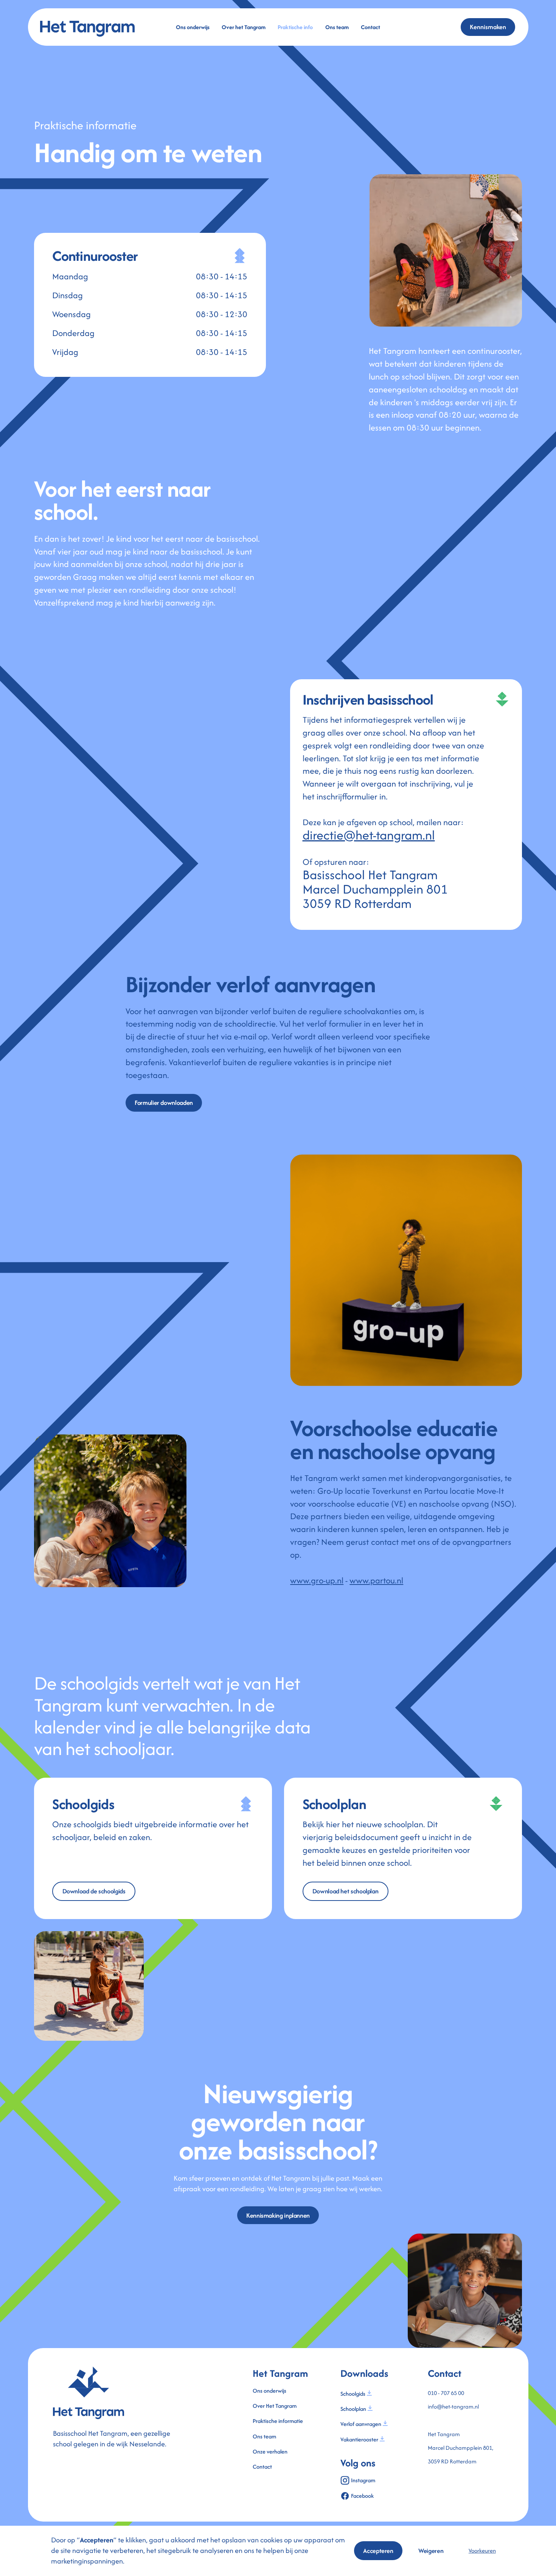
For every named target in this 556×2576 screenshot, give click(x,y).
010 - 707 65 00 (446, 2393)
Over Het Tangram (275, 2406)
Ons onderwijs (193, 27)
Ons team (337, 27)
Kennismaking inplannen (278, 2215)
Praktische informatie (278, 2421)
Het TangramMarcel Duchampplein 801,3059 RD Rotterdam (460, 2448)
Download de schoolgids (94, 1891)
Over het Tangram (244, 27)
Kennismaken (488, 27)
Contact (370, 27)
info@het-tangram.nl (453, 2406)
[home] (90, 27)
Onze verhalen (270, 2451)
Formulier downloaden (164, 1103)
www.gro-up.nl (317, 1580)
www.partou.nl (376, 1580)
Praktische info (295, 27)
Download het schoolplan (346, 1891)
